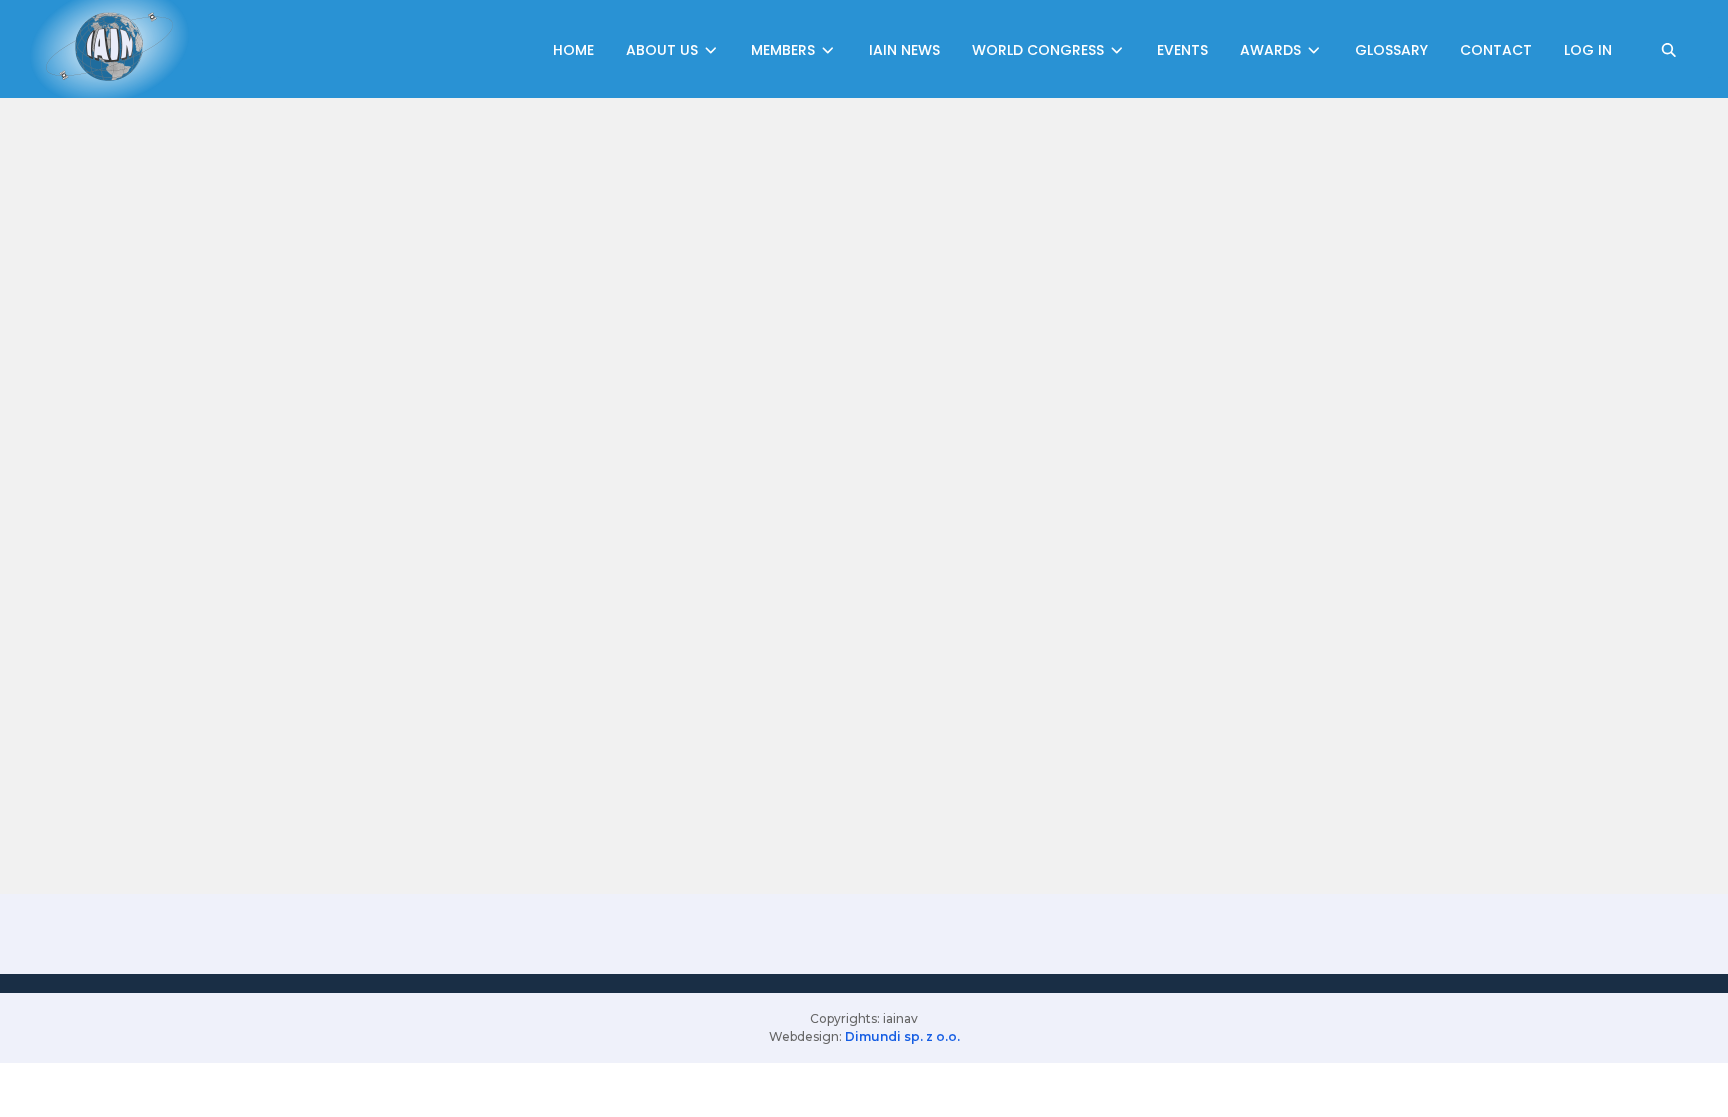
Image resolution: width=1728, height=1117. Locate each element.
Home (573, 50)
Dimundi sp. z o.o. (902, 1036)
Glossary (1391, 50)
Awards (1272, 50)
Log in (1588, 50)
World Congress (1040, 50)
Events (1182, 50)
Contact (1496, 50)
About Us (664, 50)
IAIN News (904, 50)
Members (785, 50)
